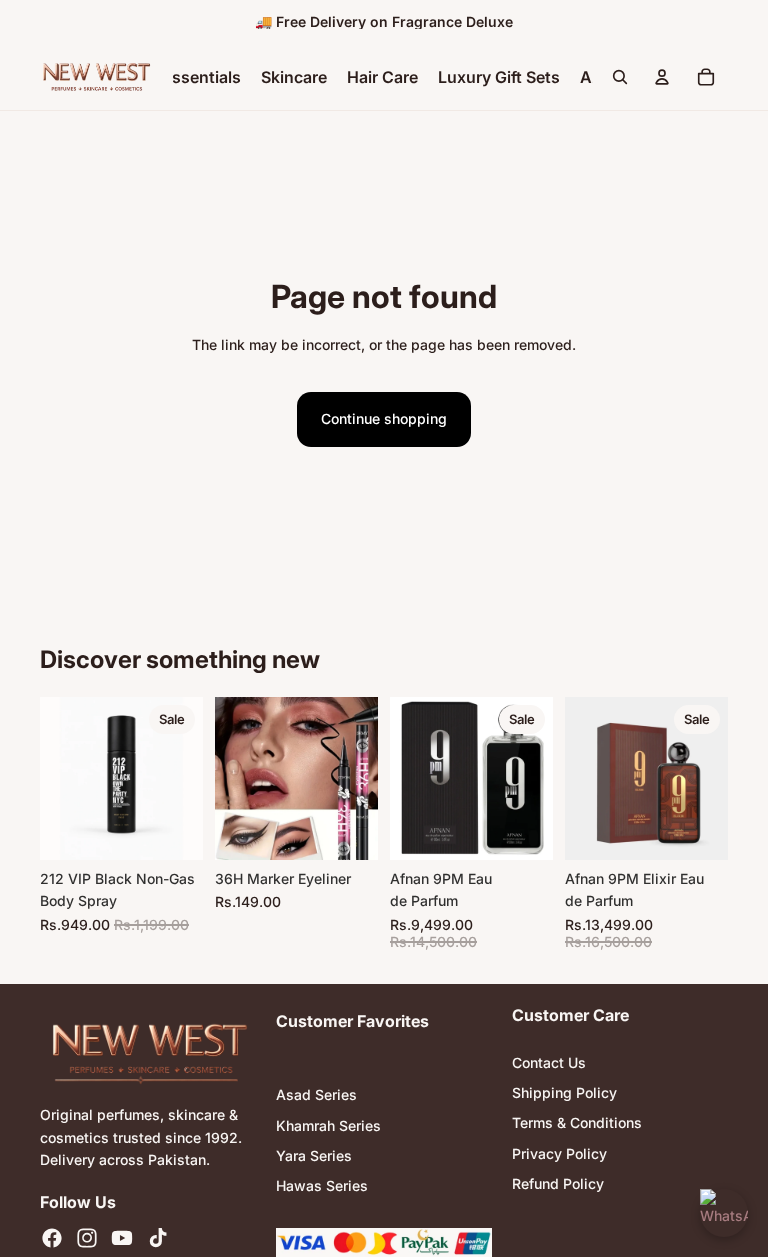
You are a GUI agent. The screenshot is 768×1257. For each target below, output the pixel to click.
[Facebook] (52, 1238)
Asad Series (316, 1094)
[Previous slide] (237, 778)
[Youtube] (122, 1238)
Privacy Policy (559, 1153)
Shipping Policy (564, 1092)
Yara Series (314, 1155)
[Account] (662, 77)
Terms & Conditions (577, 1122)
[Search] (620, 77)
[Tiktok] (158, 1238)
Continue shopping (384, 418)
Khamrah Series (328, 1124)
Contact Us (549, 1062)
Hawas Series (322, 1185)
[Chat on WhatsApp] (724, 1213)
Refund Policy (558, 1183)
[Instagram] (87, 1238)
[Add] (172, 829)
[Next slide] (356, 778)
